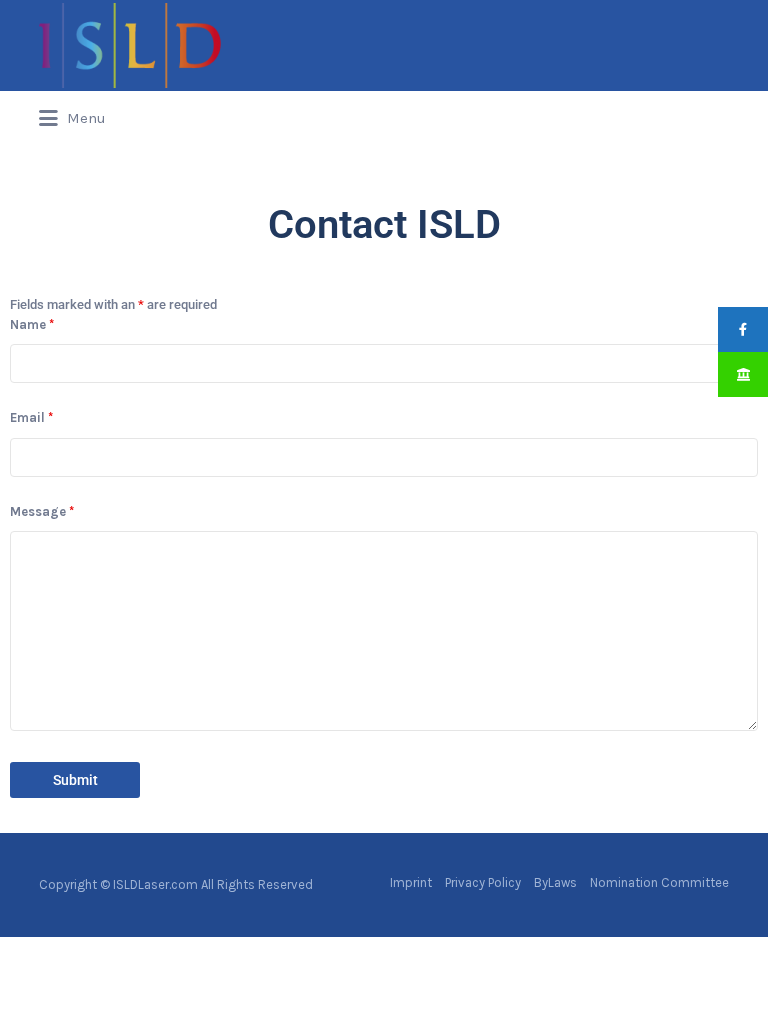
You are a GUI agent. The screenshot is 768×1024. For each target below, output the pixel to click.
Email (31, 417)
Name (32, 324)
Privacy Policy (483, 882)
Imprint (411, 882)
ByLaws (555, 882)
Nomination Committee (659, 882)
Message (42, 511)
